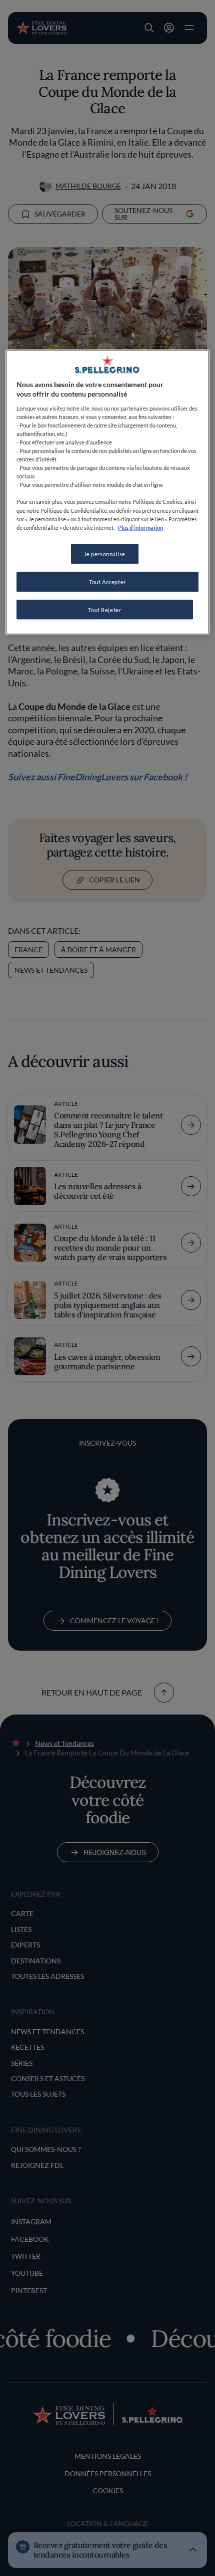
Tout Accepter (107, 581)
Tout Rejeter (104, 609)
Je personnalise (105, 553)
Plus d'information (140, 527)
